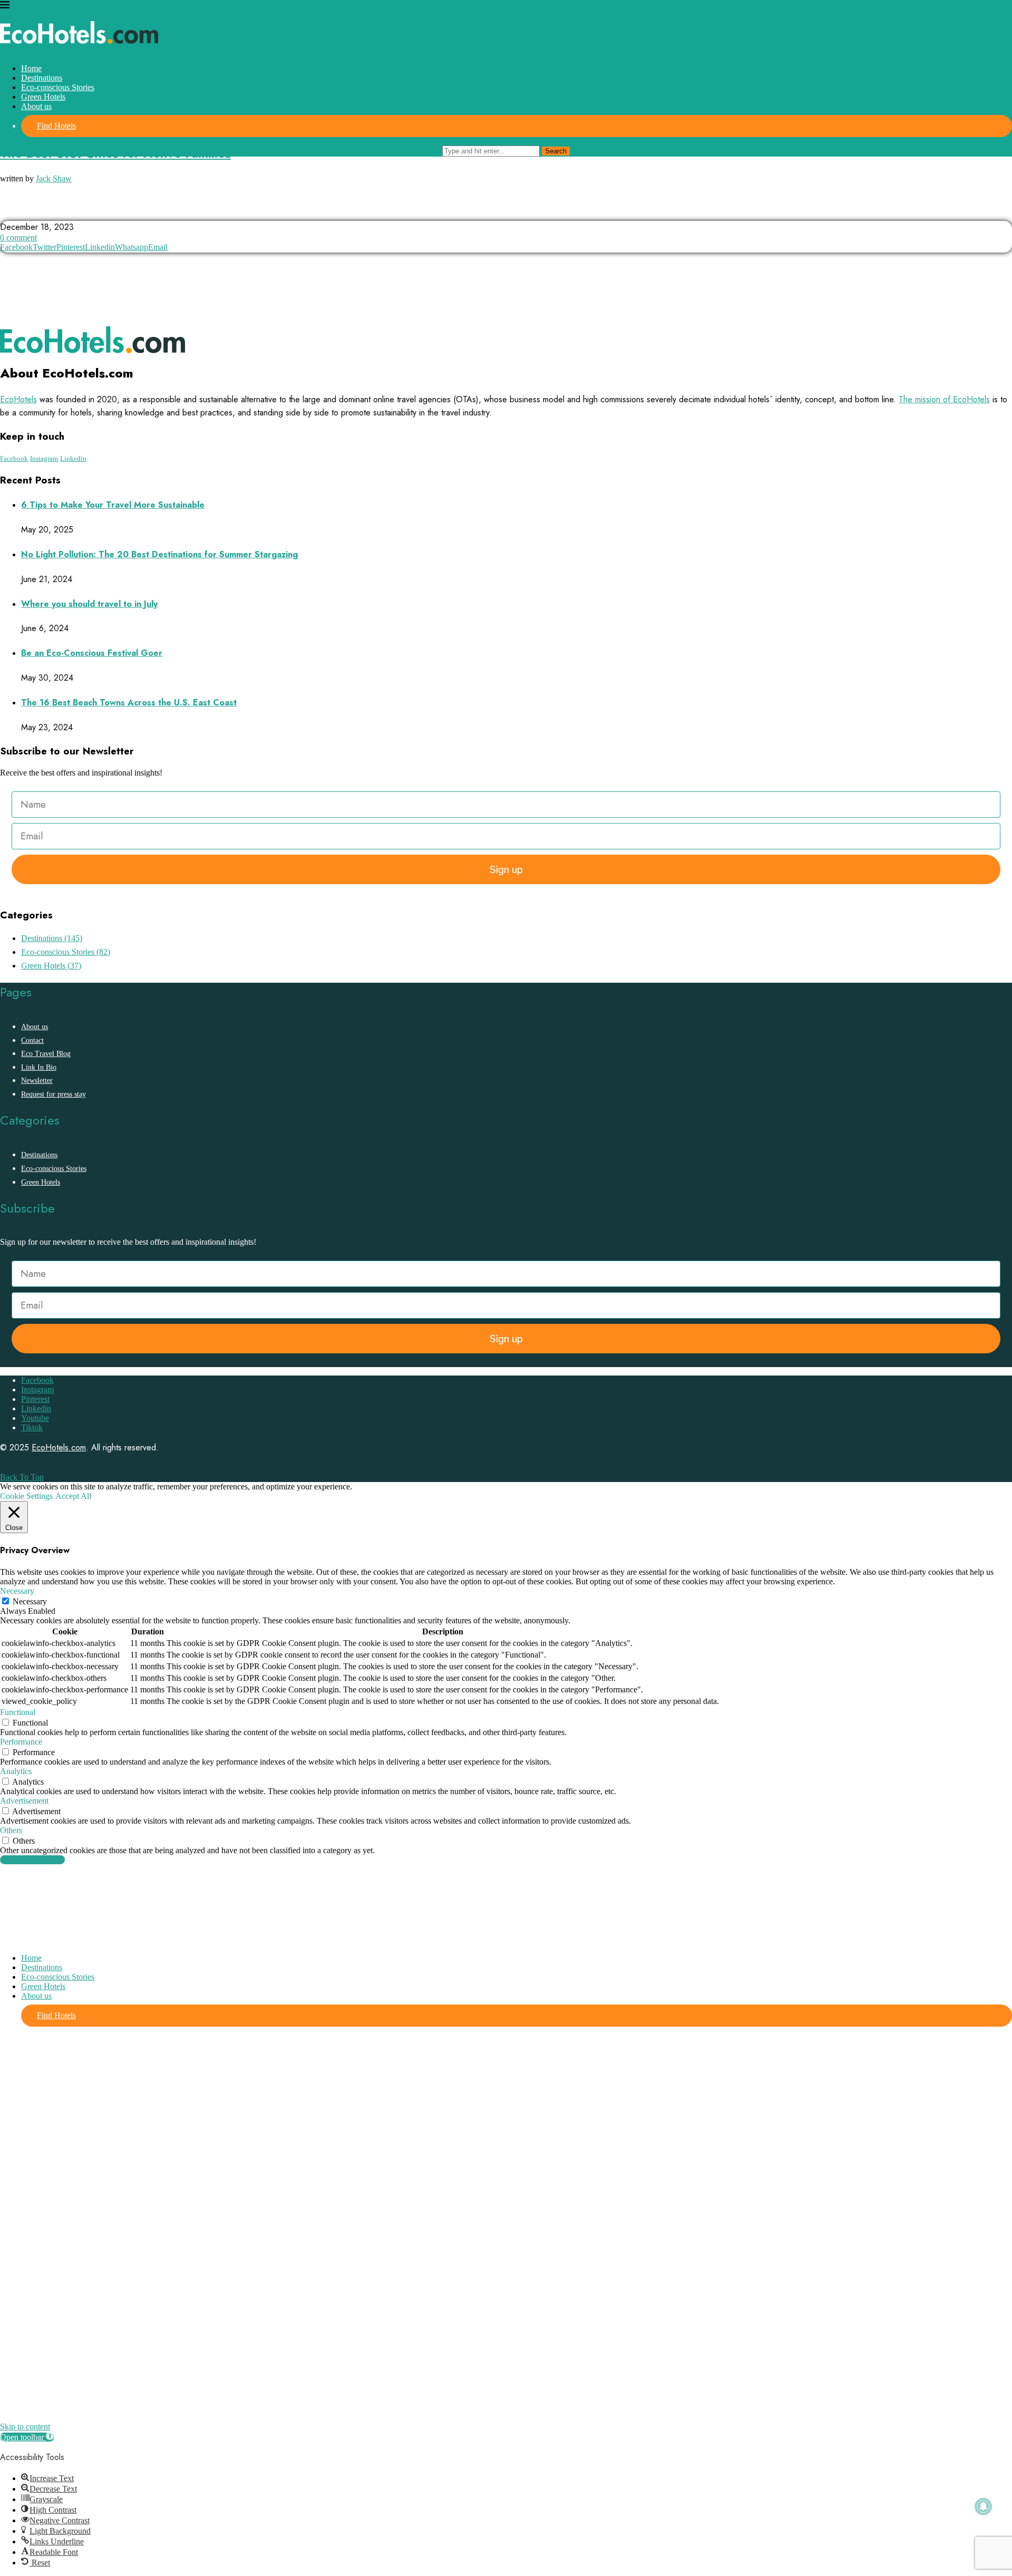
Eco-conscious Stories (58, 87)
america (20, 211)
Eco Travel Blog (46, 1054)
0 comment (18, 238)
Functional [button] (18, 1712)
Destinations (42, 78)
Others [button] (11, 1830)
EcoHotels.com (59, 1447)
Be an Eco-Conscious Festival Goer (92, 653)
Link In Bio (39, 1067)
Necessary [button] (17, 1591)
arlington (121, 211)
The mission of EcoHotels (944, 399)
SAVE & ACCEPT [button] (32, 1860)
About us (36, 106)
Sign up (506, 869)
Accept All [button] (73, 1496)
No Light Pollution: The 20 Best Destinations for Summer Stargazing (159, 554)
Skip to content (25, 2427)
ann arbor (69, 211)
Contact (32, 1040)
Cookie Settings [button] (26, 1496)
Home (31, 68)
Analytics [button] (16, 1771)
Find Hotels (56, 126)
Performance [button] (21, 1742)
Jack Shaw (54, 178)
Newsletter (37, 1081)
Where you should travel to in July (89, 604)
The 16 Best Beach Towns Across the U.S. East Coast (129, 703)
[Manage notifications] (984, 2506)
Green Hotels (43, 97)
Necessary (30, 1601)
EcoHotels (18, 399)
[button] (27, 2437)
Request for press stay (53, 1094)
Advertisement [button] (24, 1801)
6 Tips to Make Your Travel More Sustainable (113, 505)
